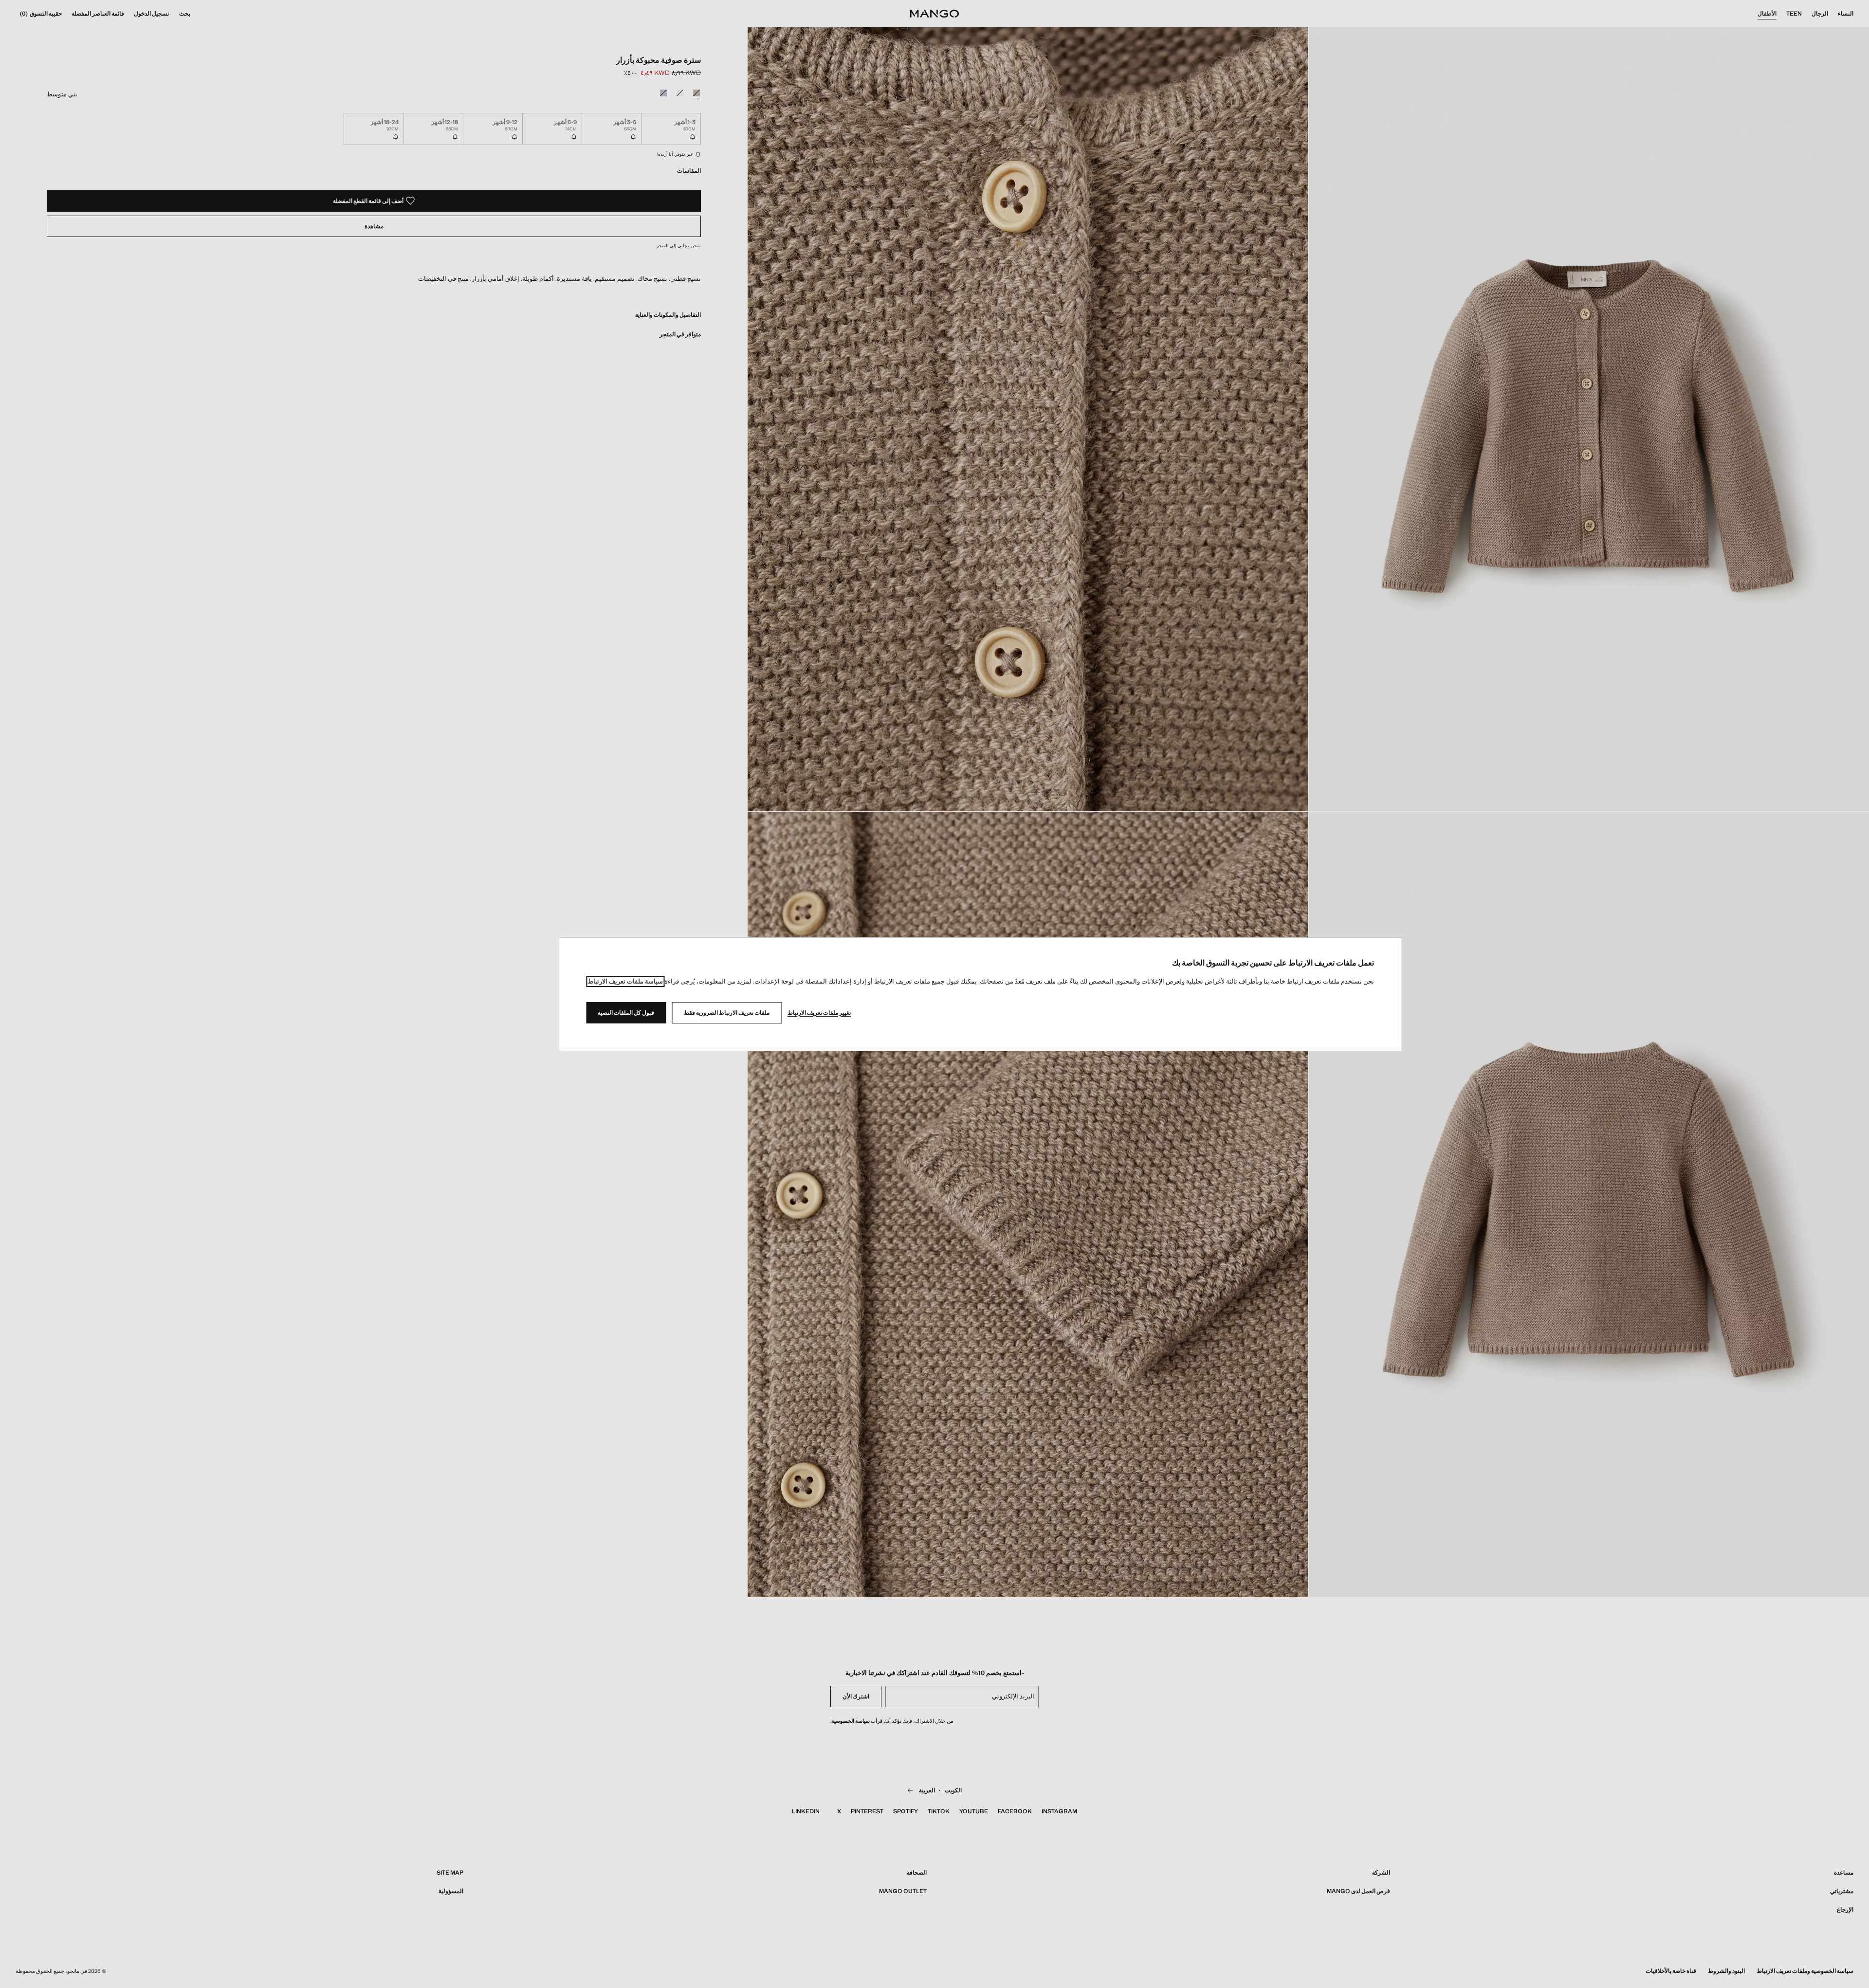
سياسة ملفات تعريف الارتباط (625, 981)
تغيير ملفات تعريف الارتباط (819, 1013)
